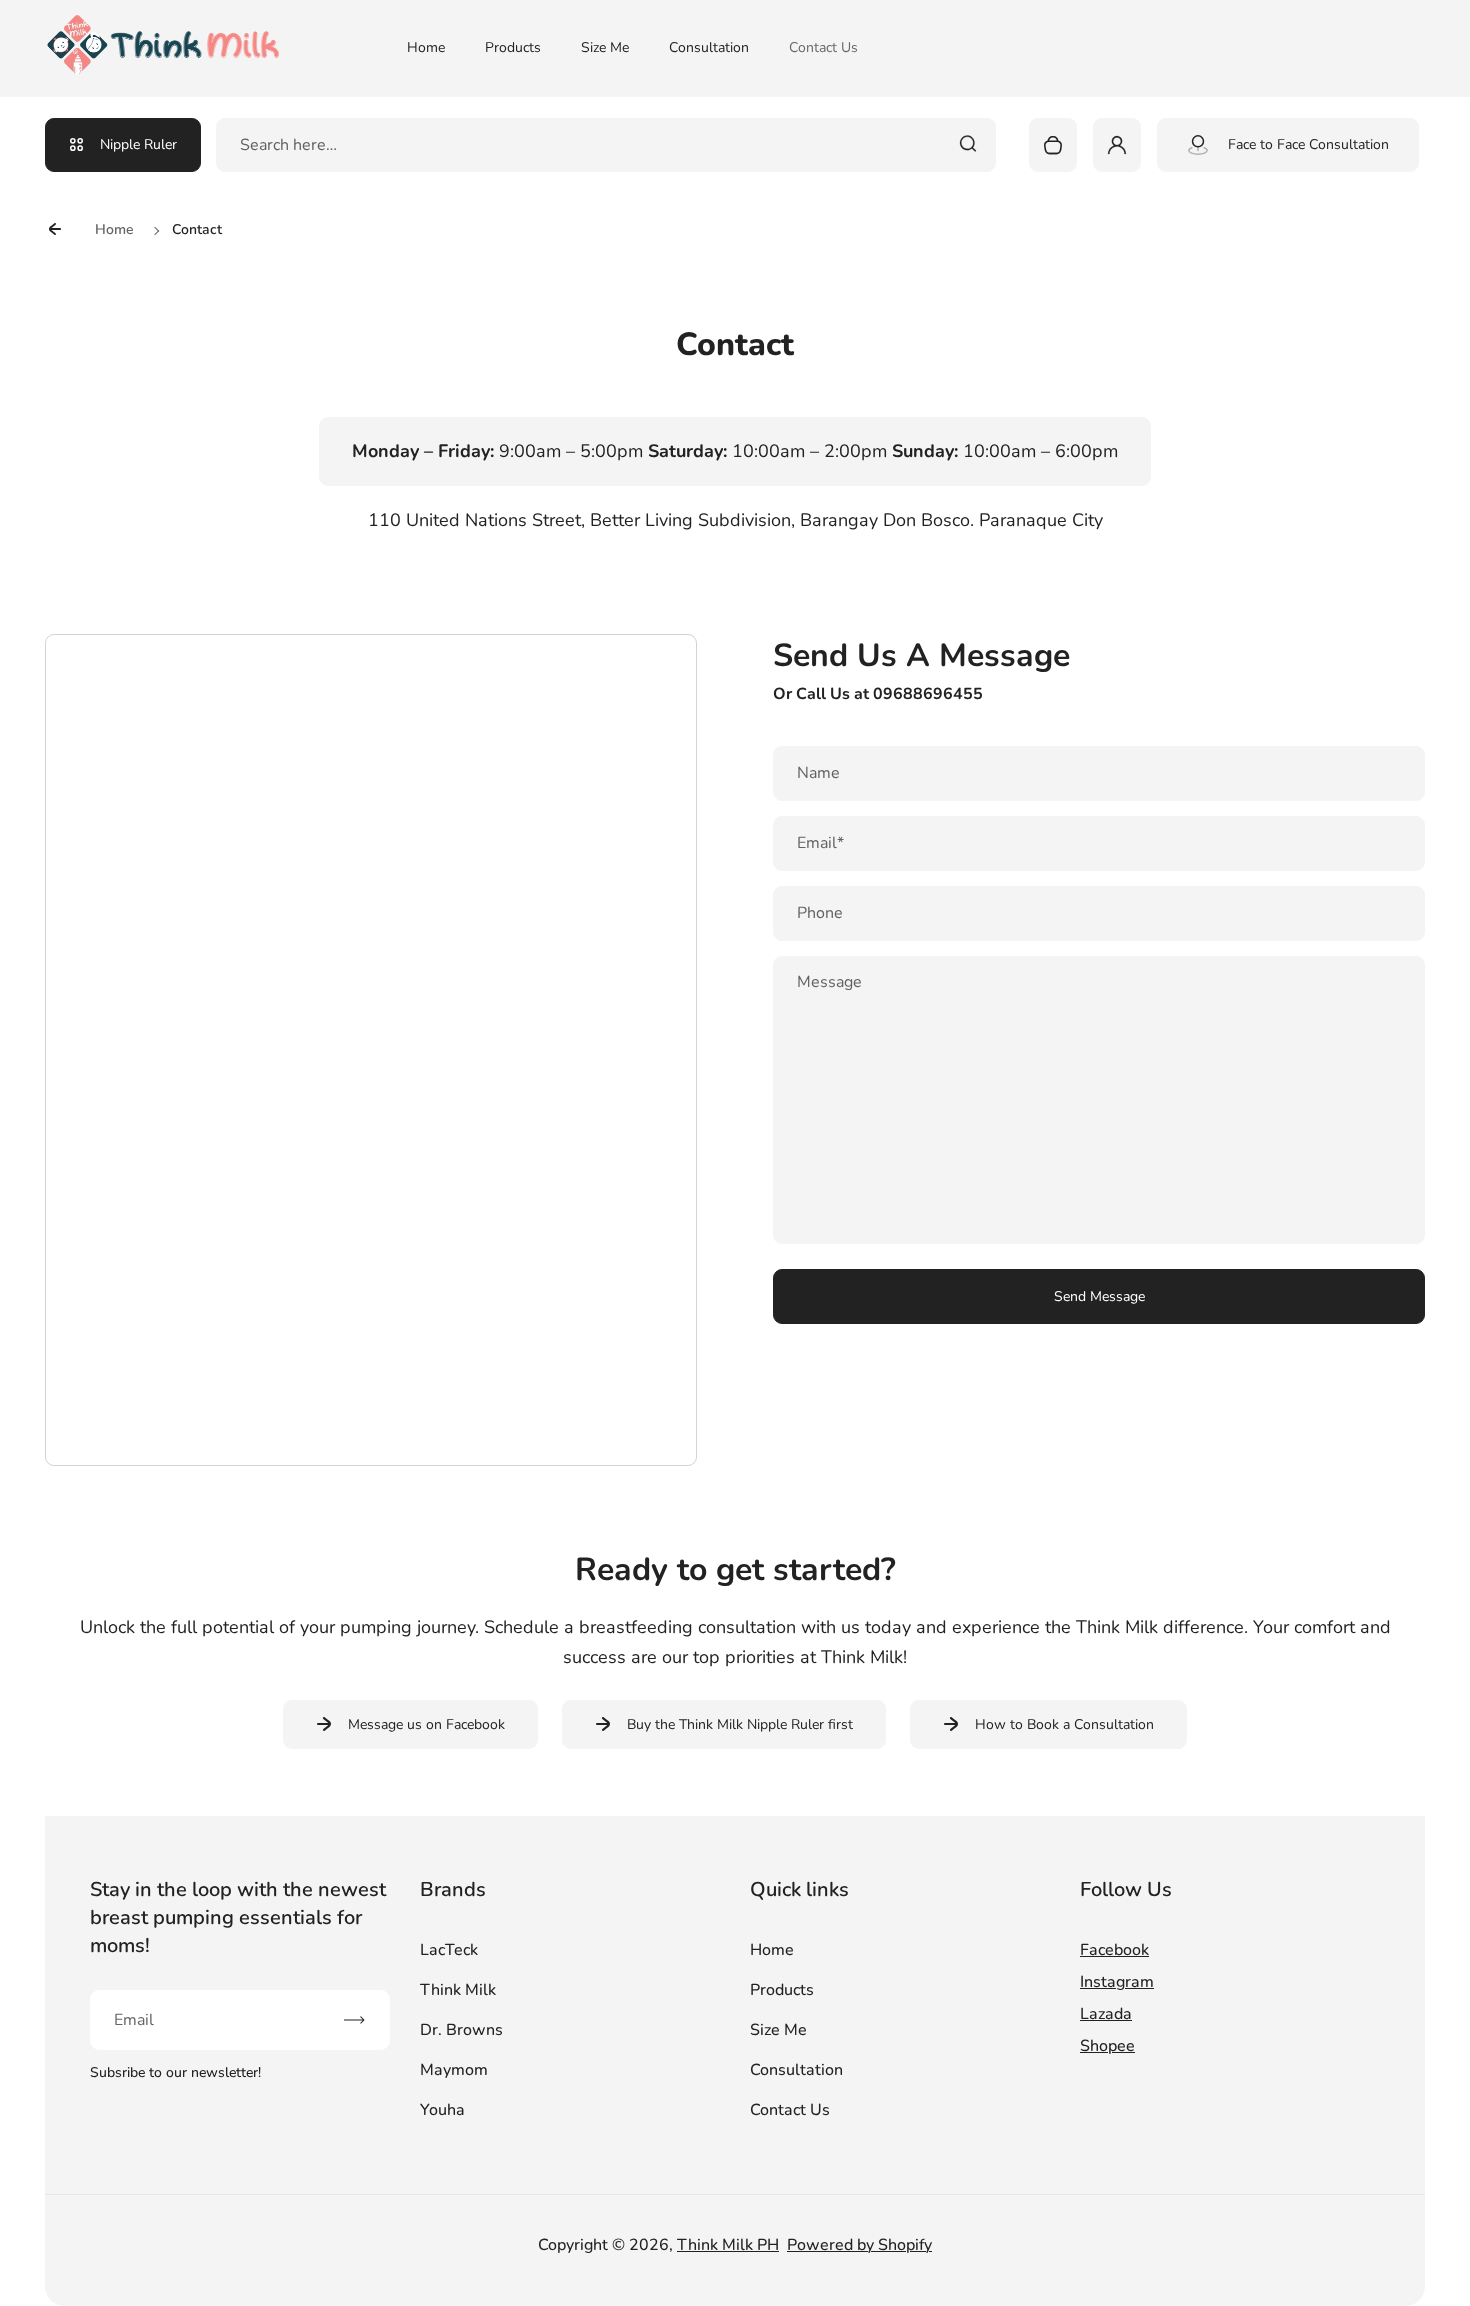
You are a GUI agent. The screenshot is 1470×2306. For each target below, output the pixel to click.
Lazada (1106, 2014)
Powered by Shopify (859, 2245)
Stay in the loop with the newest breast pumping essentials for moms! (238, 1917)
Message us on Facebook (426, 1724)
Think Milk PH (728, 2245)
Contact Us (823, 47)
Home (426, 47)
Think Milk (458, 1990)
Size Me (605, 47)
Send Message (1099, 1296)
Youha (442, 2110)
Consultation (709, 47)
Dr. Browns (461, 2030)
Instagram (1117, 1982)
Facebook (1114, 1950)
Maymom (454, 2070)
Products (513, 47)
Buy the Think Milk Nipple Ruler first (740, 1724)
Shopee (1107, 2046)
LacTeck (449, 1950)
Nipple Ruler (138, 144)
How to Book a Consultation (1064, 1724)
